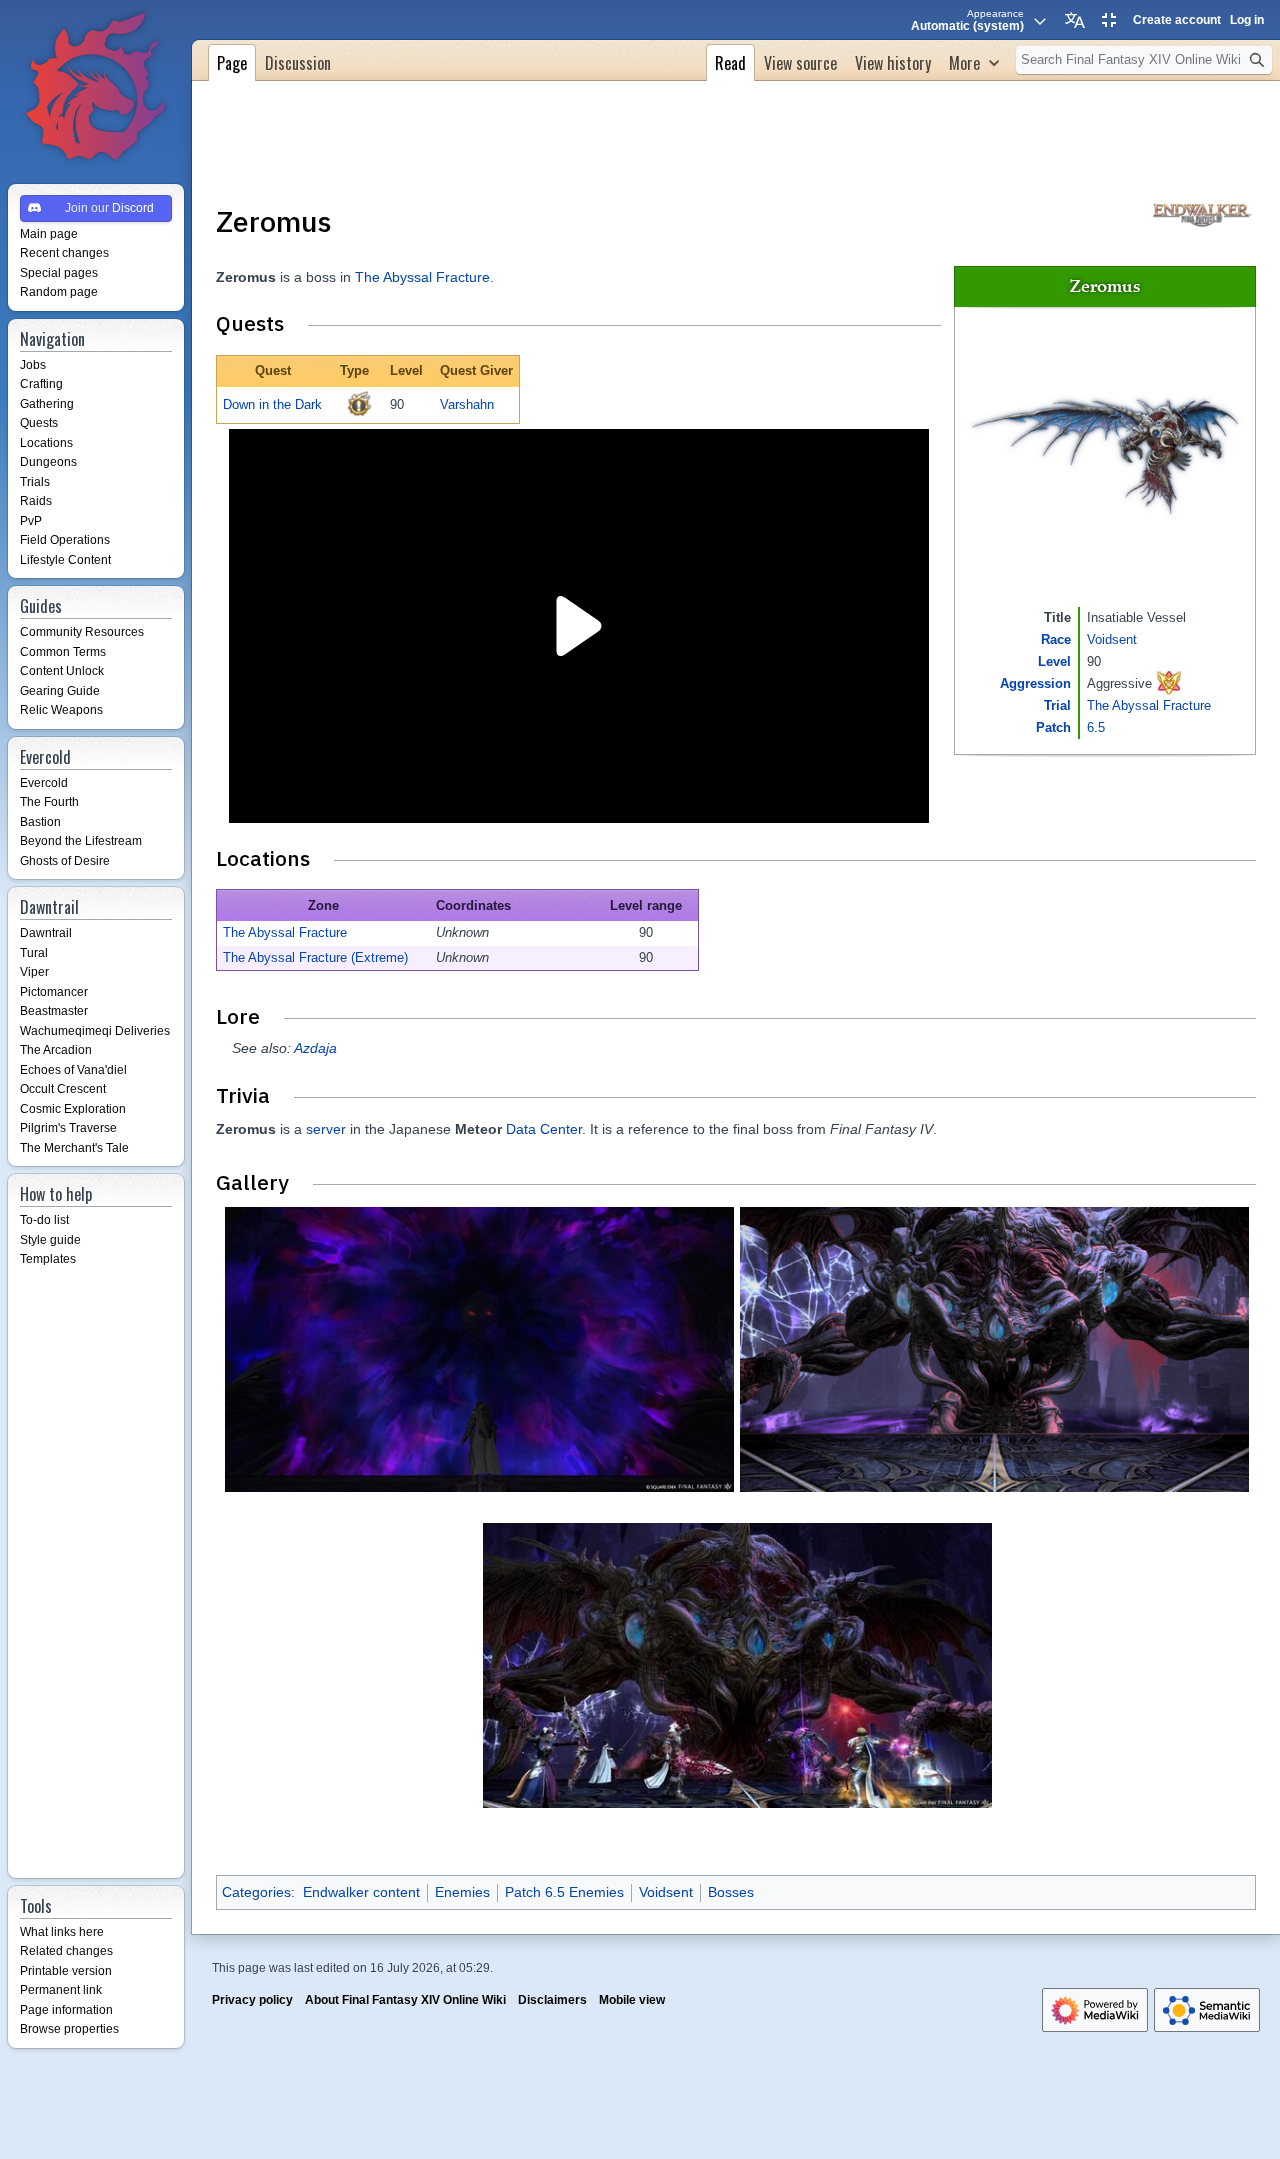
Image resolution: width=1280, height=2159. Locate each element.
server (326, 1129)
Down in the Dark (272, 404)
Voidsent (1112, 639)
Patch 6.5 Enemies (564, 1892)
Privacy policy (252, 2000)
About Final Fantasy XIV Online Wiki (405, 2000)
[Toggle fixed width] (1109, 20)
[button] (974, 60)
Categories (256, 1892)
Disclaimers (552, 2000)
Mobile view (632, 2000)
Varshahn (467, 404)
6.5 (1096, 727)
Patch (1053, 727)
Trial (1057, 705)
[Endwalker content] (1202, 213)
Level (1054, 661)
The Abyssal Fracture (1149, 705)
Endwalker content (361, 1892)
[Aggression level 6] (1169, 681)
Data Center (544, 1129)
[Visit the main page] (96, 88)
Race (1056, 639)
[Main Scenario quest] (359, 403)
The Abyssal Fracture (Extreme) (315, 957)
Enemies (462, 1892)
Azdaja (315, 1048)
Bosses (731, 1892)
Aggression (1035, 683)
